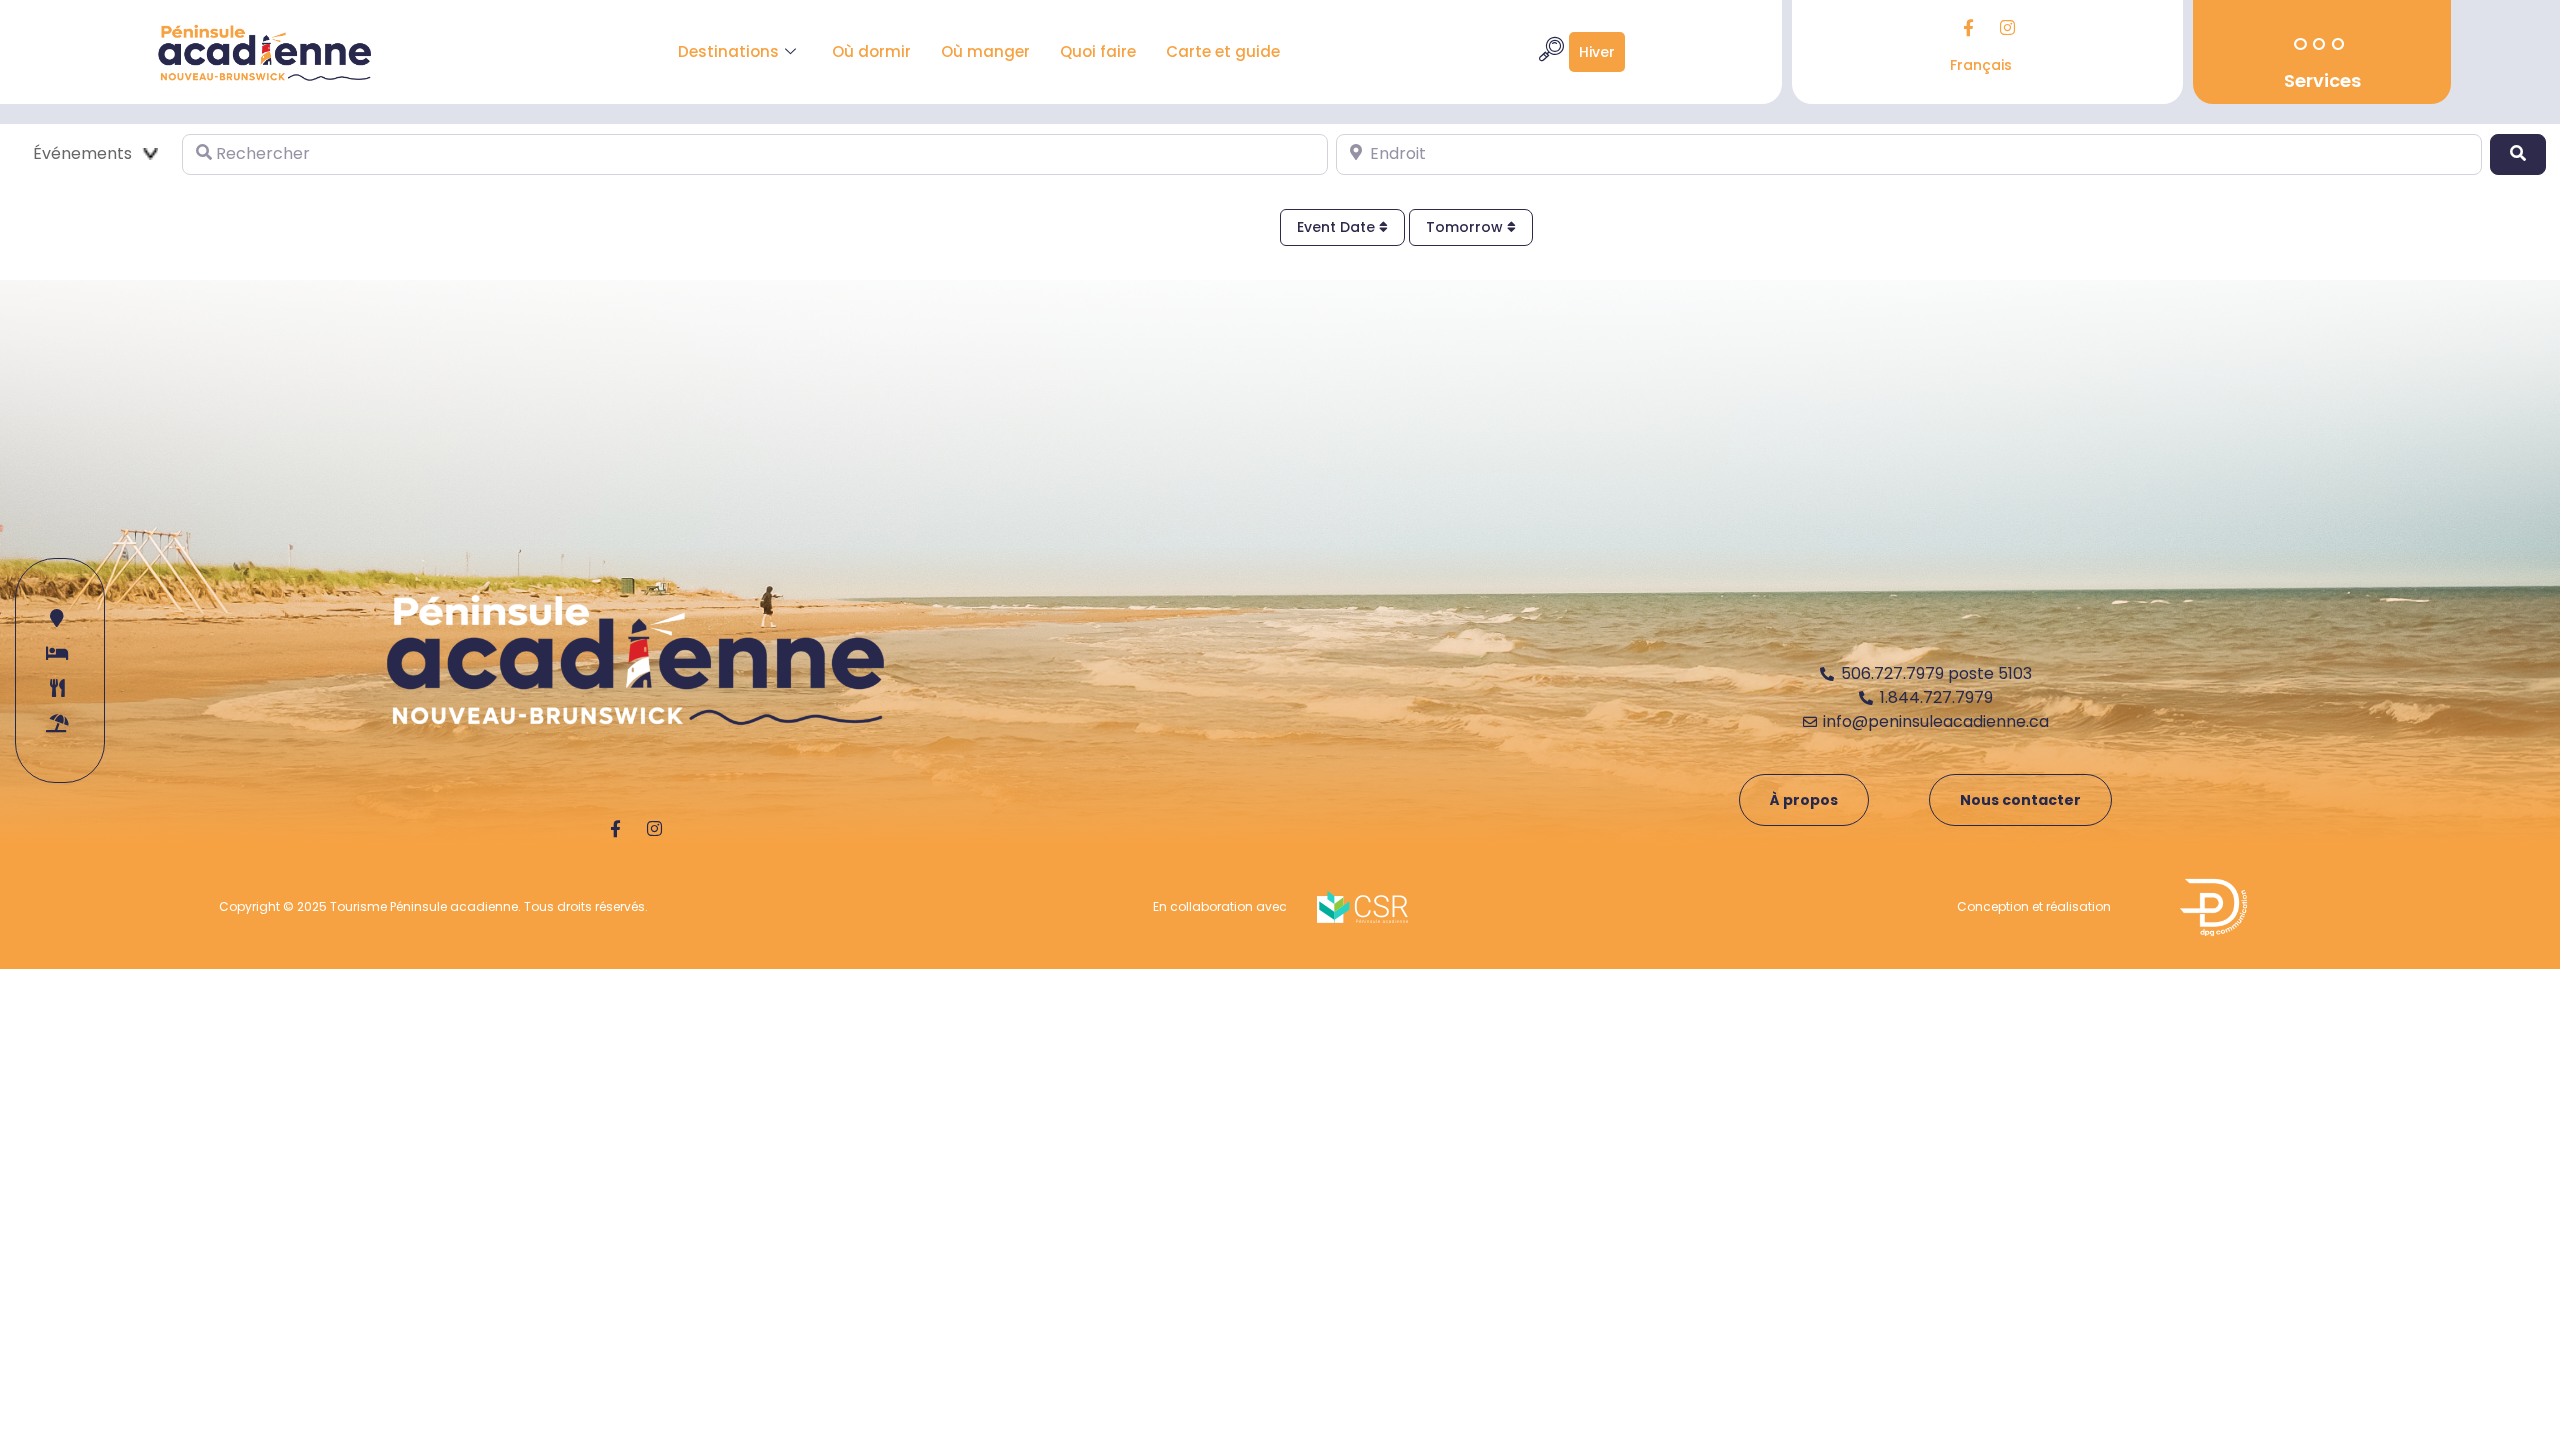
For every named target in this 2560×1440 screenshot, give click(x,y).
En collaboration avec (1220, 906)
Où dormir (871, 51)
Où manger (985, 51)
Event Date (1338, 227)
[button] (1551, 52)
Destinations (728, 51)
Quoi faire (1098, 51)
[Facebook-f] (1968, 27)
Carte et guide (1223, 51)
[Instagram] (2007, 27)
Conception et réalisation (2034, 906)
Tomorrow (1466, 227)
